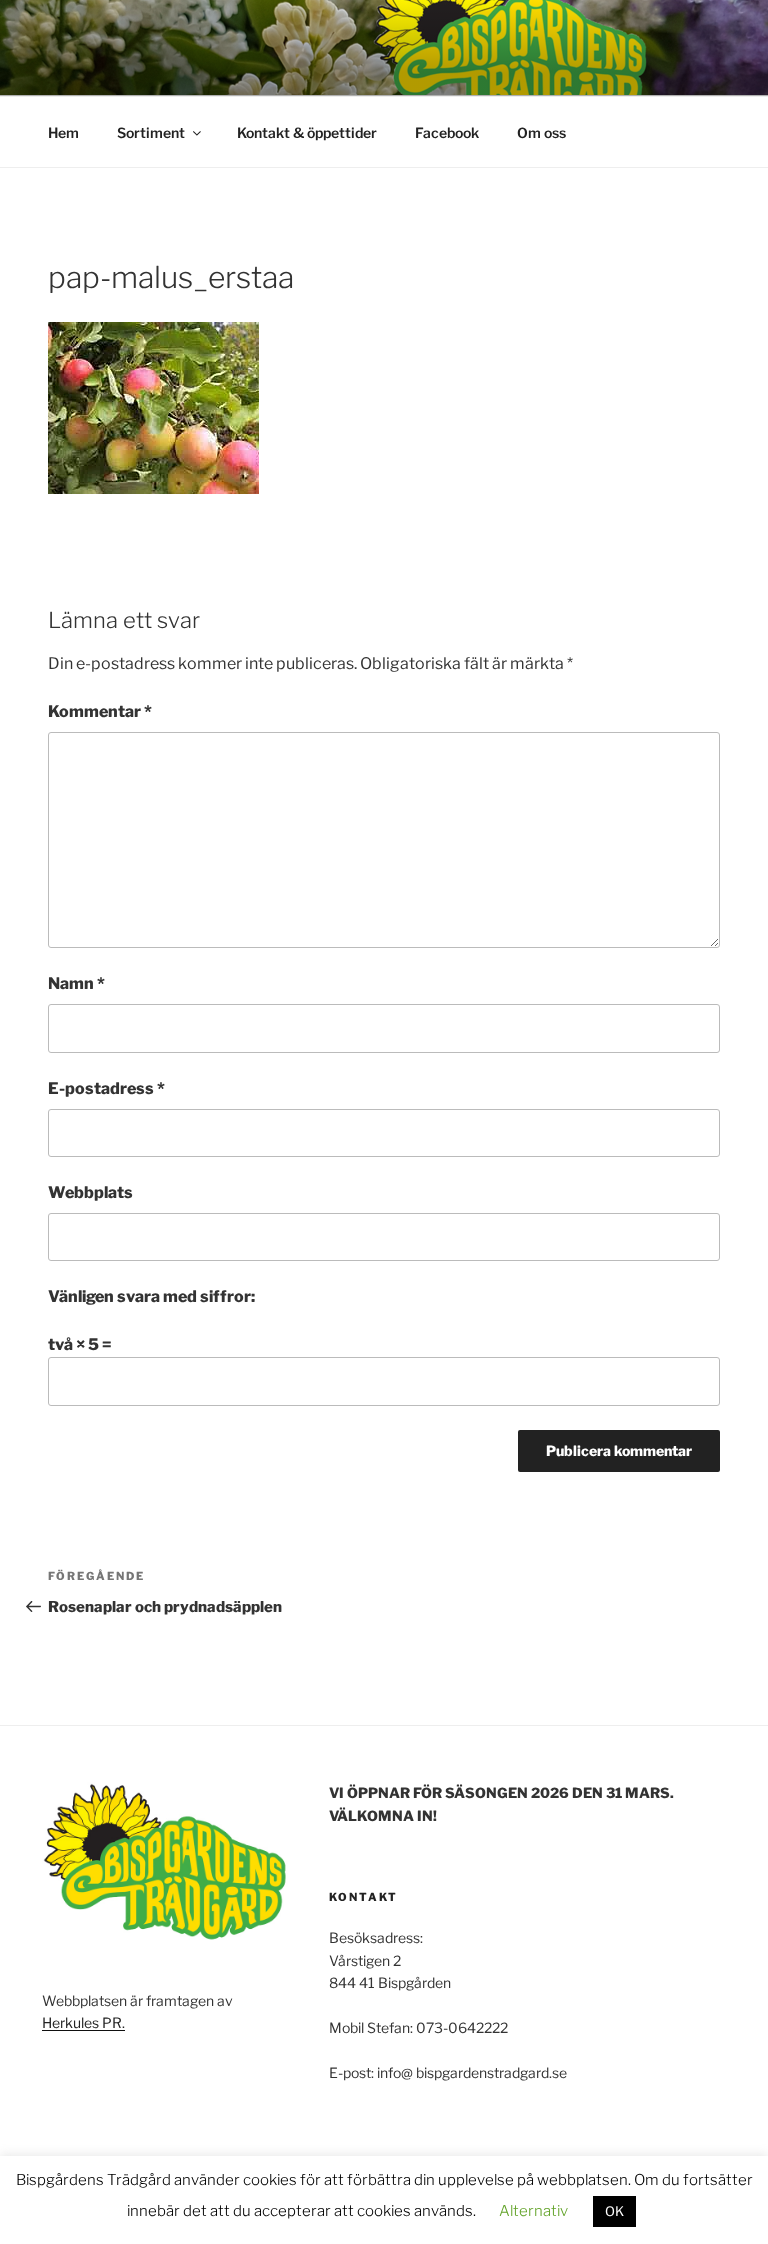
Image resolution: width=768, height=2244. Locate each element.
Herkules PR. (83, 2022)
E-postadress (106, 1088)
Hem (63, 132)
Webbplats (90, 1192)
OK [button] (614, 2211)
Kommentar (100, 711)
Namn (76, 983)
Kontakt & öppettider (307, 132)
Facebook (447, 132)
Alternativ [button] (533, 2211)
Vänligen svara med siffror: (151, 1296)
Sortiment (151, 132)
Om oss (541, 132)
